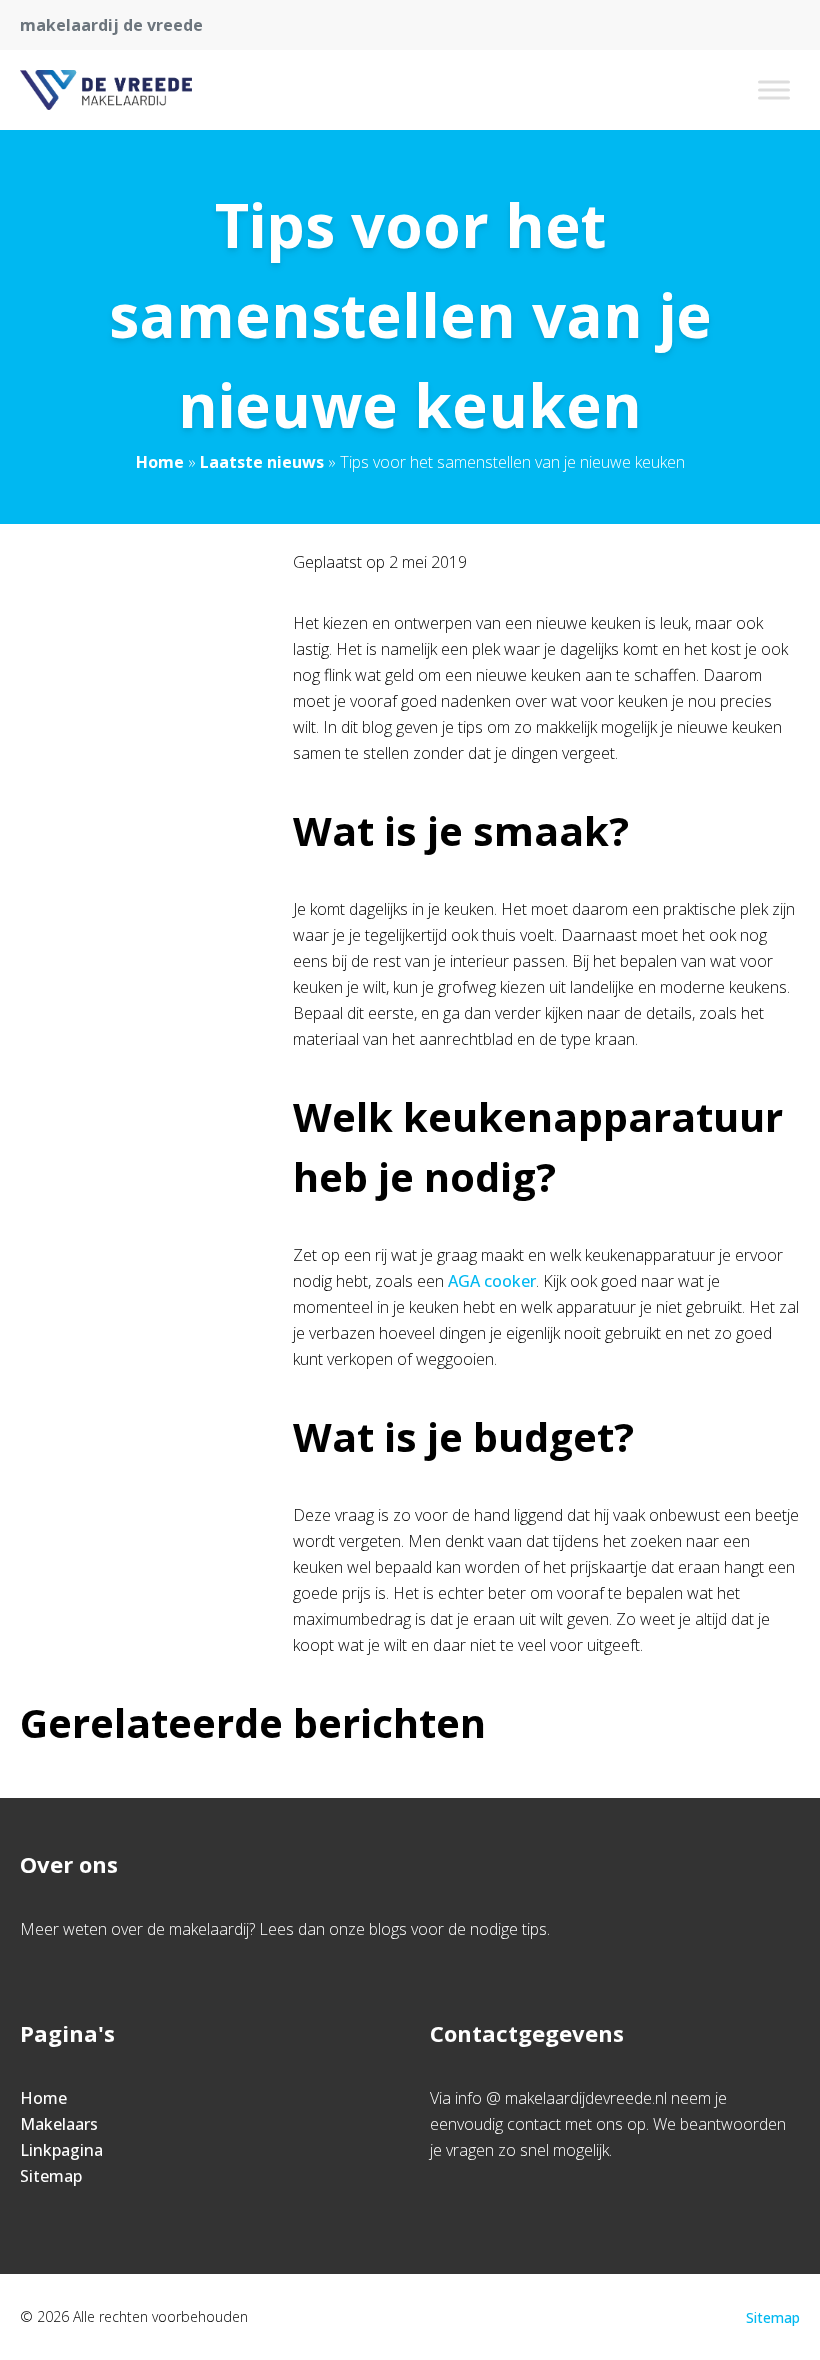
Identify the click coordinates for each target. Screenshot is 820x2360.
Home (160, 462)
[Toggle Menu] (774, 89)
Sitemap (51, 2176)
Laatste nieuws (262, 462)
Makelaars (59, 2124)
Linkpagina (61, 2150)
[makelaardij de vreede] (106, 90)
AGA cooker (492, 1281)
